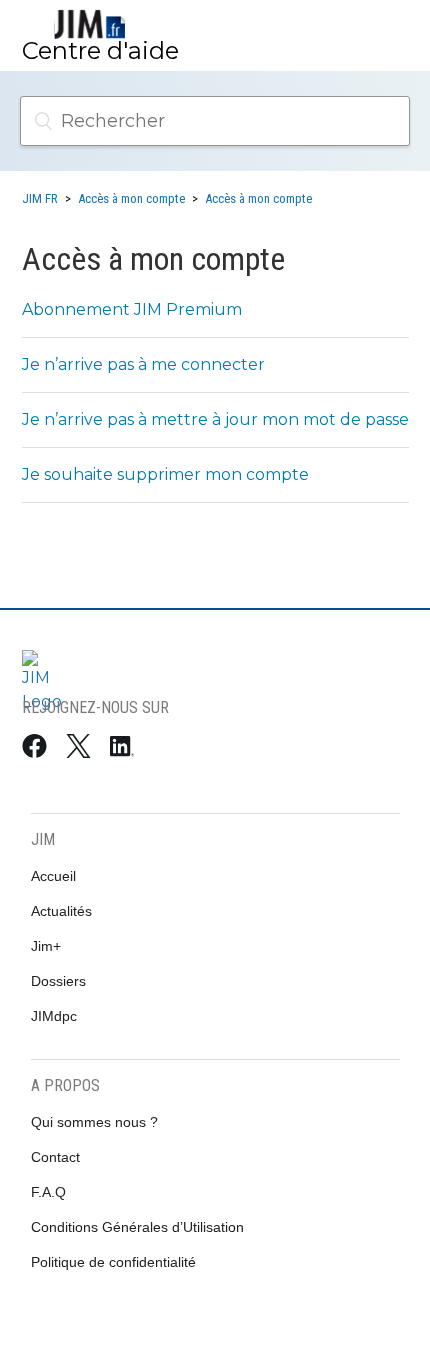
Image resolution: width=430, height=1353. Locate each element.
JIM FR (40, 198)
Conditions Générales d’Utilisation (137, 1227)
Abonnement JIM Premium (132, 309)
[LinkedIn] (126, 750)
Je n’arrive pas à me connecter (143, 364)
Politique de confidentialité (113, 1262)
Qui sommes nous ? (94, 1122)
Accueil (53, 876)
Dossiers (58, 981)
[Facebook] (38, 750)
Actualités (61, 911)
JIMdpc (54, 1016)
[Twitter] (82, 750)
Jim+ (46, 946)
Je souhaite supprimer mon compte (165, 474)
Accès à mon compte (131, 198)
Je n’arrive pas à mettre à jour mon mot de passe (215, 419)
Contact (55, 1157)
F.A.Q (48, 1192)
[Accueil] (90, 24)
